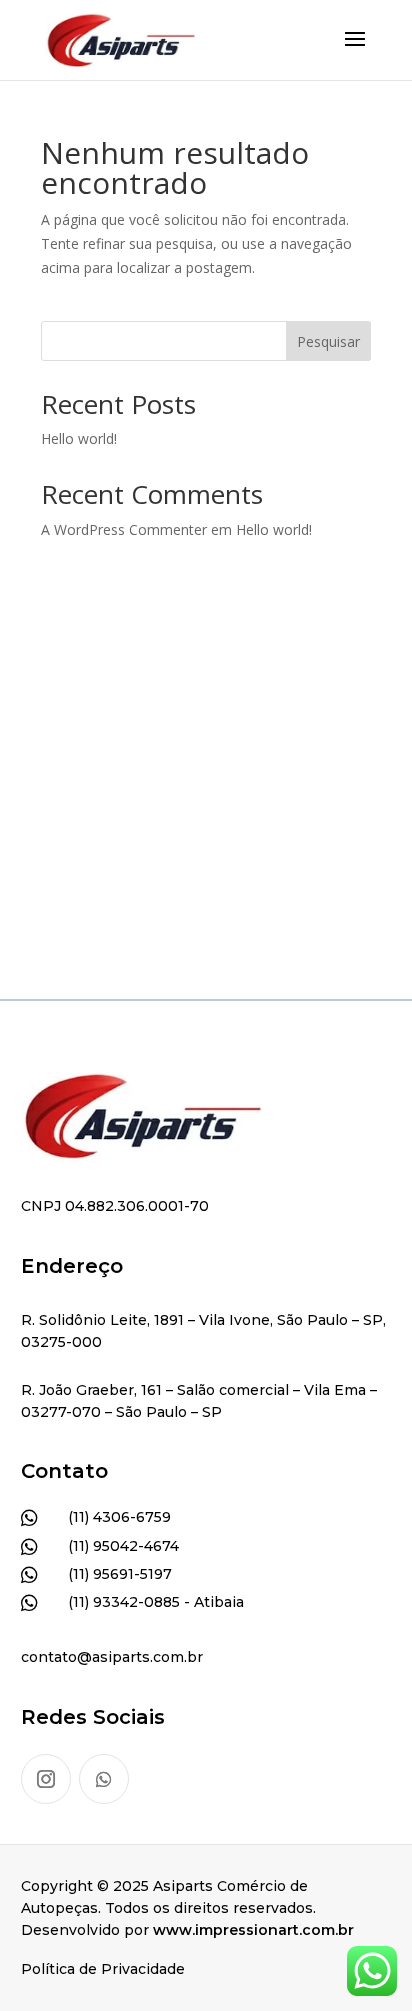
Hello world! (79, 438)
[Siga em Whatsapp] (104, 1779)
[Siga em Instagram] (46, 1779)
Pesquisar (328, 341)
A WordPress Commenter (124, 529)
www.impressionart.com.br (253, 1930)
